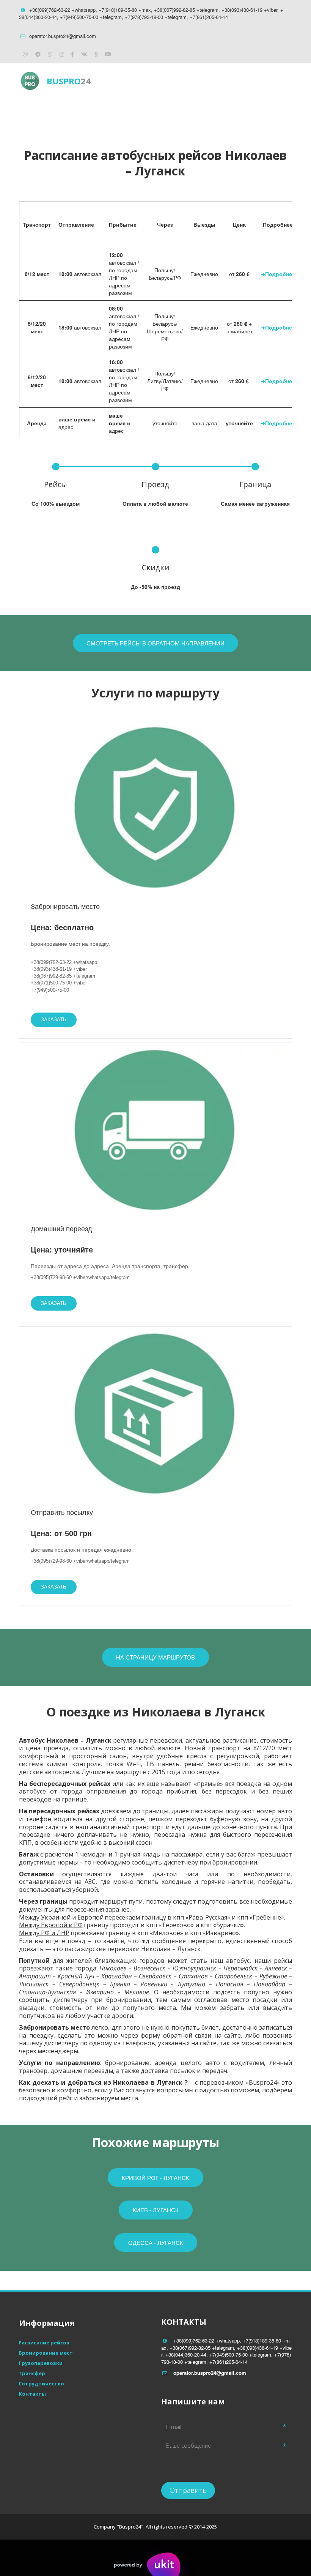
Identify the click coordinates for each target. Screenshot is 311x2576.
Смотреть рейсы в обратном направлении (155, 643)
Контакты (224, 112)
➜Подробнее (278, 274)
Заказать (54, 1020)
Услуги (164, 112)
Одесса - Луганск (156, 2242)
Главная (38, 112)
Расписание (101, 112)
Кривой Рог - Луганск (155, 2178)
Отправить (188, 2490)
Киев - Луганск (156, 2210)
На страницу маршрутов (155, 1657)
